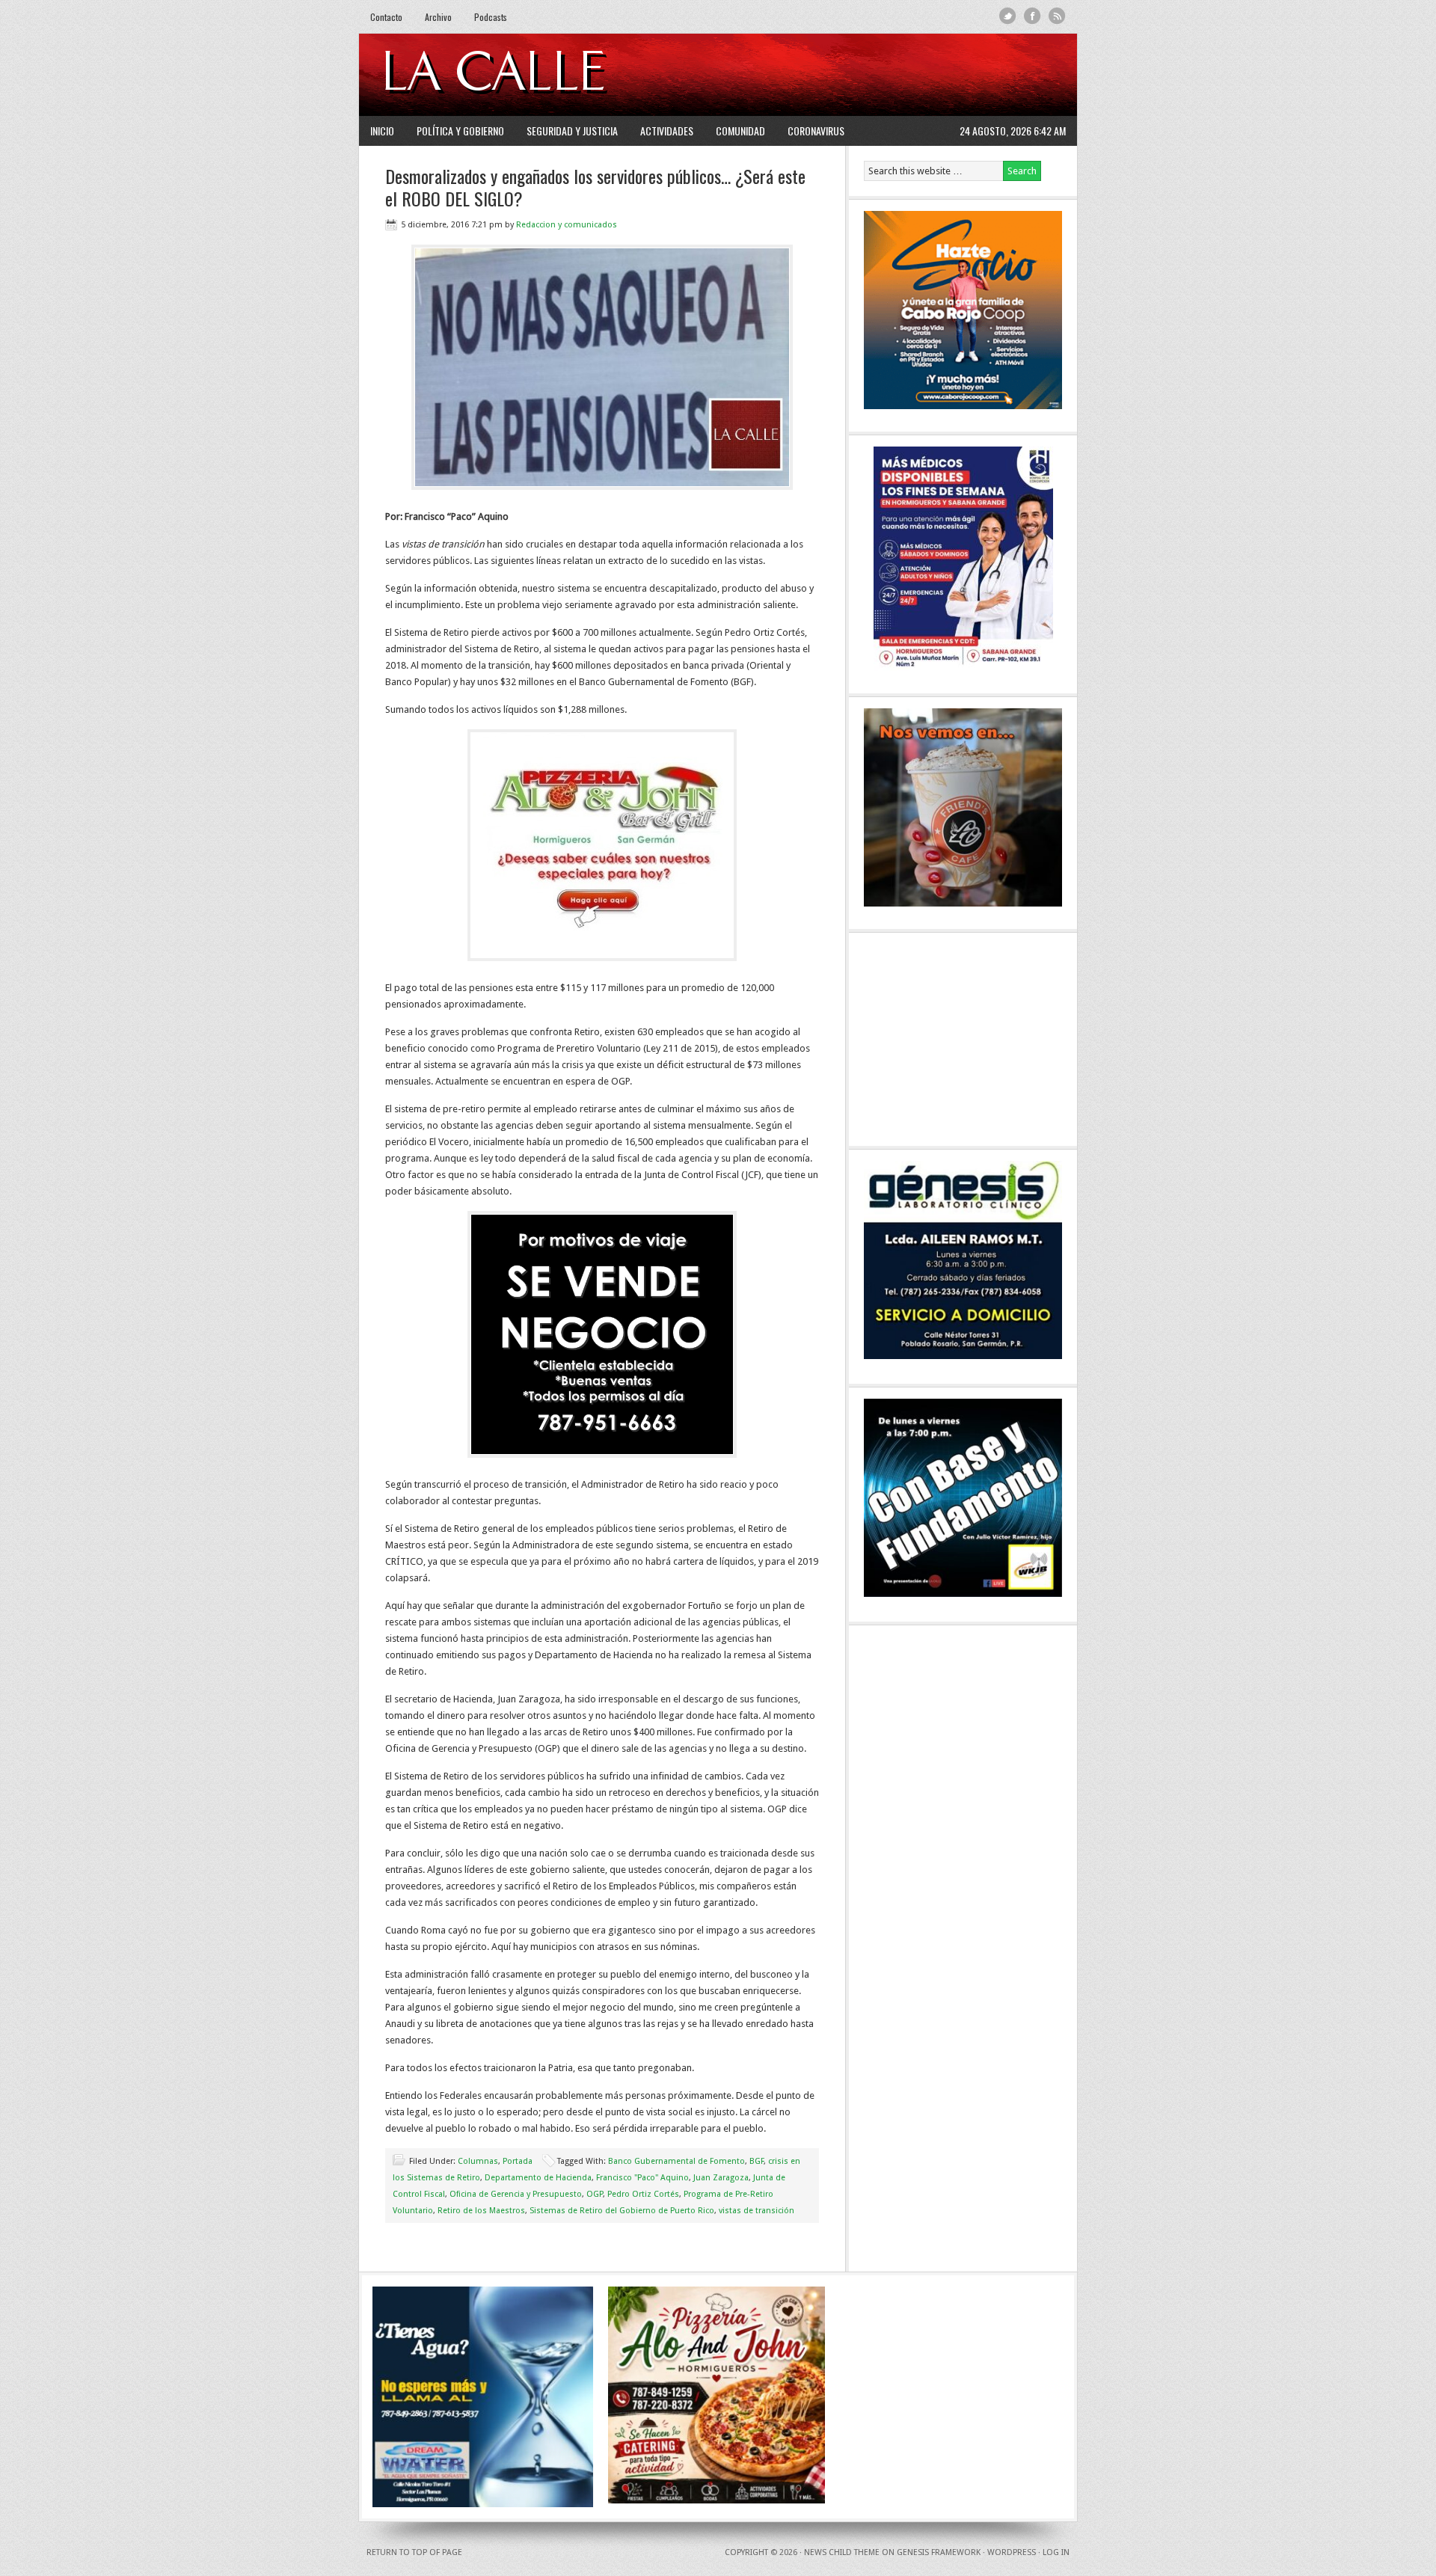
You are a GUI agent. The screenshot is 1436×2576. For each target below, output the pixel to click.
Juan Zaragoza (721, 2178)
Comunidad (740, 131)
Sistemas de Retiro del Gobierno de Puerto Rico (622, 2211)
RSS (1057, 16)
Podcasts (491, 17)
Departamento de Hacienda (538, 2178)
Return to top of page (414, 2552)
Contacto (386, 17)
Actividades (667, 131)
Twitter (1008, 16)
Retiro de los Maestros (481, 2211)
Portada (518, 2161)
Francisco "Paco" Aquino (642, 2178)
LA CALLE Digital (533, 75)
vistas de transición (757, 2211)
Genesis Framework (939, 2552)
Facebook (1032, 16)
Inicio (382, 131)
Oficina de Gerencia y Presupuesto (516, 2194)
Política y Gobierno (460, 131)
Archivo (438, 17)
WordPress (1012, 2552)
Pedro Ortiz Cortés (643, 2194)
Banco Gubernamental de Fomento (676, 2161)
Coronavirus (816, 131)
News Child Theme (842, 2552)
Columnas (478, 2161)
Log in (1056, 2552)
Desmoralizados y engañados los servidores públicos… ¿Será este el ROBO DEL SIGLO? (595, 187)
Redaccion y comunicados (567, 225)
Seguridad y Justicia (572, 131)
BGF (757, 2161)
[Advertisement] (883, 75)
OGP (595, 2194)
